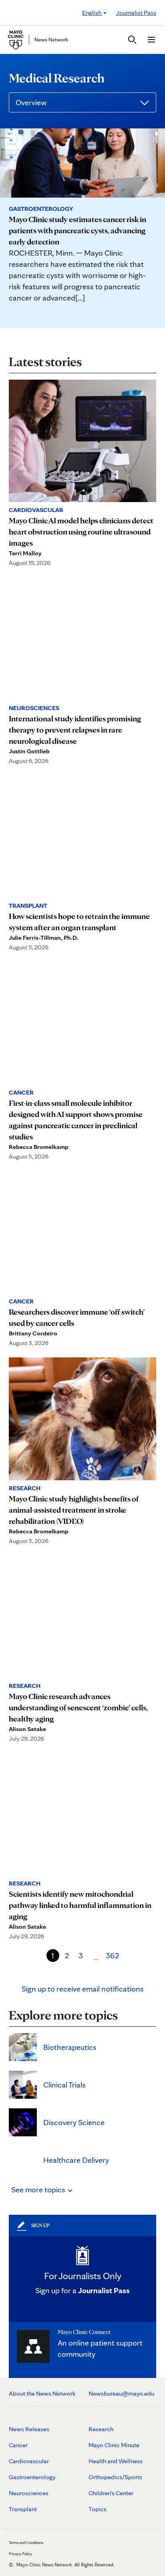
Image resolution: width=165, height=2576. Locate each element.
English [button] (92, 13)
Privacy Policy (20, 2554)
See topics (39, 2190)
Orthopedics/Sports (115, 2477)
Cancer (18, 2445)
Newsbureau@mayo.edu (121, 2393)
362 (113, 1956)
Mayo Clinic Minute (114, 2445)
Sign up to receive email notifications (83, 1989)
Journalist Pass (136, 13)
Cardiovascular (29, 2461)
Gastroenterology (32, 2477)
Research (101, 2429)
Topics (98, 2509)
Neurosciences (29, 2493)
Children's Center (111, 2493)
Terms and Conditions (26, 2542)
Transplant (23, 2509)
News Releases (29, 2429)
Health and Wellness (116, 2461)
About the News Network (42, 2393)
